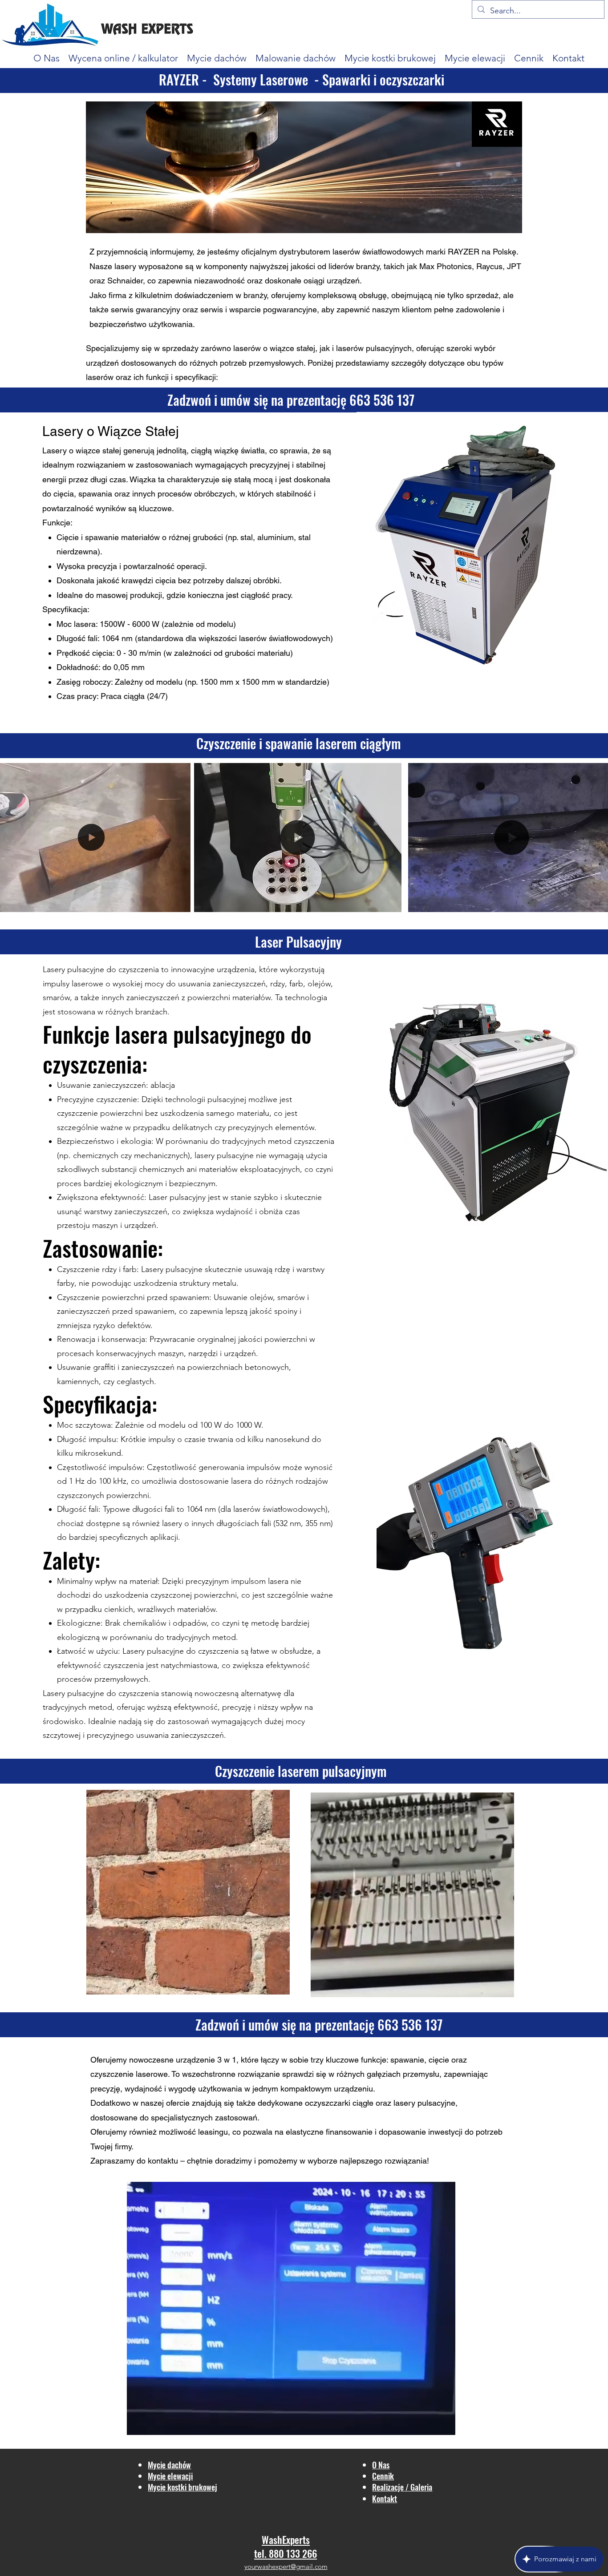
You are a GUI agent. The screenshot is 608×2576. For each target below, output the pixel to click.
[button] (179, 902)
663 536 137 (382, 400)
